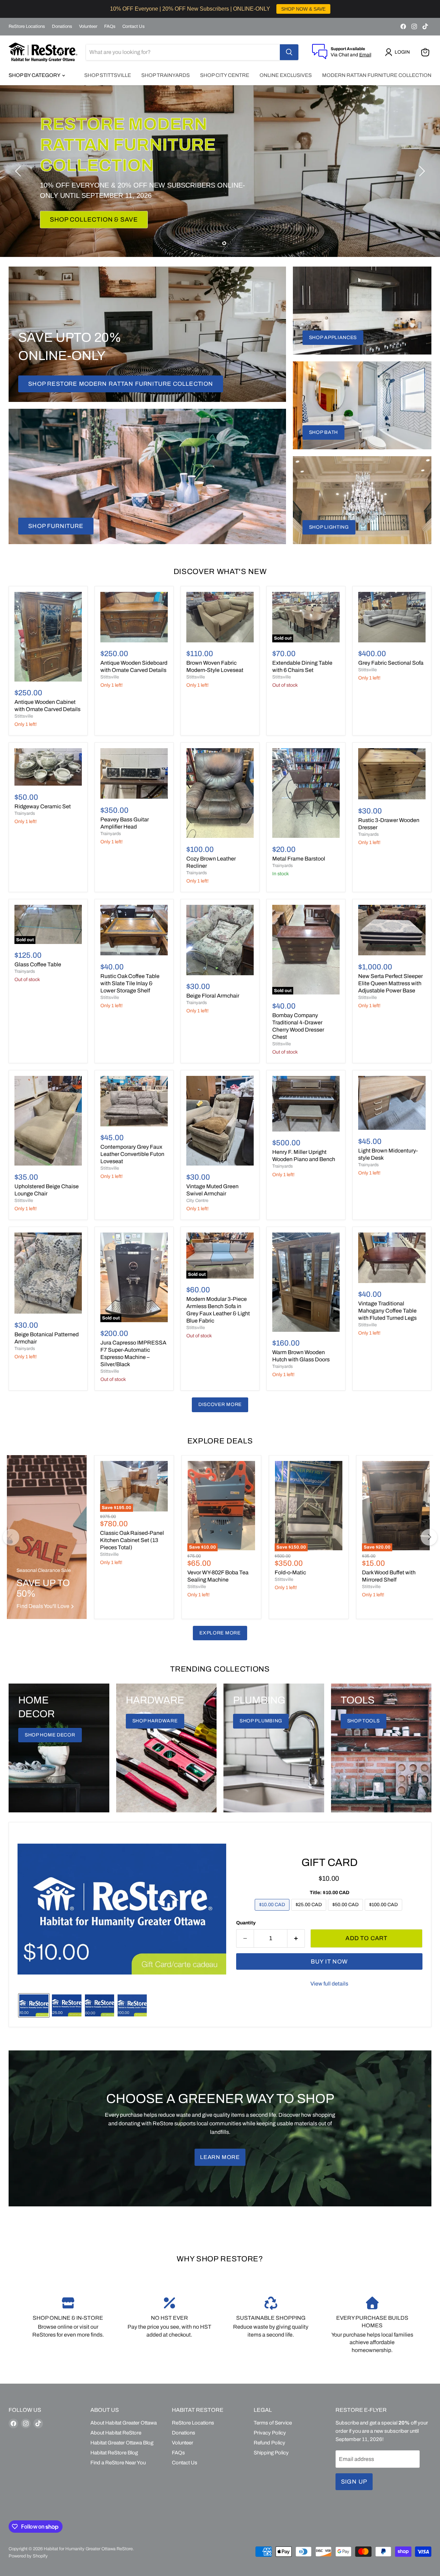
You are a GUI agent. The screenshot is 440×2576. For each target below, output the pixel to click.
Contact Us (134, 26)
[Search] (289, 52)
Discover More (220, 1404)
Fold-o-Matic (290, 1572)
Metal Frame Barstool (299, 859)
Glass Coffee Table (38, 964)
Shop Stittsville (108, 75)
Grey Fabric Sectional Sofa (391, 663)
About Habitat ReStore (116, 2433)
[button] (399, 52)
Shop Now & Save (81, 209)
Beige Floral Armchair (213, 996)
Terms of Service (273, 2423)
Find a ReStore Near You (118, 2463)
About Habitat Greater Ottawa (124, 2423)
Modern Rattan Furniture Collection (377, 75)
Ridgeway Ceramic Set (43, 806)
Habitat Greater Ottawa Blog (122, 2443)
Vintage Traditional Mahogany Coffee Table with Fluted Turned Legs (387, 1311)
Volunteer (88, 26)
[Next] (429, 1537)
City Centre (197, 1201)
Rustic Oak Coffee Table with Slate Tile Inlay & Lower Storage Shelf (130, 983)
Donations (62, 26)
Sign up (354, 2482)
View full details (329, 1984)
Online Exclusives (286, 75)
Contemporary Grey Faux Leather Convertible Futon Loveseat (132, 1154)
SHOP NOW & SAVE (303, 9)
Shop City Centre (225, 75)
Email (365, 55)
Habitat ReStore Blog (114, 2453)
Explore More (220, 1633)
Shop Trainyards (166, 75)
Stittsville (24, 716)
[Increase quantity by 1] (296, 1938)
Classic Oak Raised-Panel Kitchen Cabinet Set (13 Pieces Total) (132, 1540)
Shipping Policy (271, 2453)
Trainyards (25, 813)
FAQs (110, 26)
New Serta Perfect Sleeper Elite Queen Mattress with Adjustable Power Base (390, 983)
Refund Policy (269, 2443)
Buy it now (329, 1962)
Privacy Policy (270, 2433)
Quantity (246, 1923)
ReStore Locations (27, 26)
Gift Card (329, 1862)
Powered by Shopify (28, 2556)
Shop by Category (35, 75)
